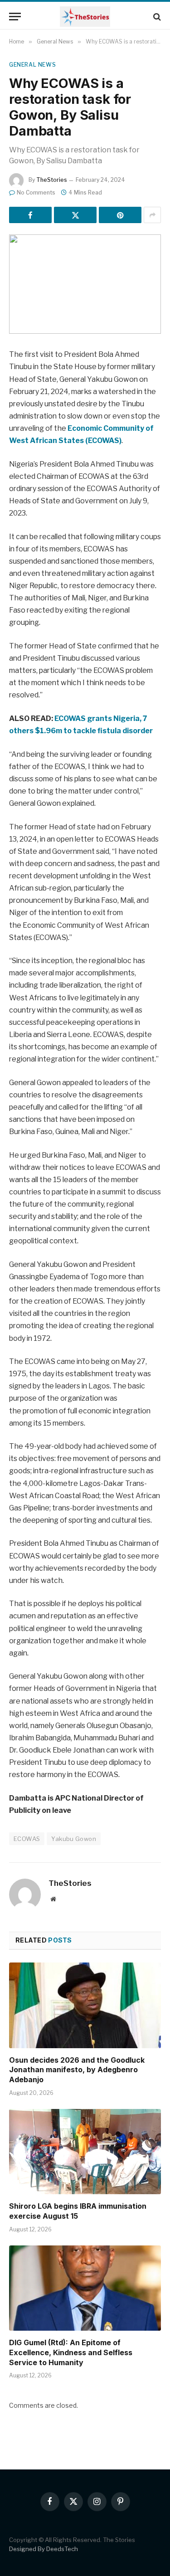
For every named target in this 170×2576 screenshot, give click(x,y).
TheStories (52, 180)
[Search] (156, 17)
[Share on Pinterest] (120, 215)
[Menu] (15, 17)
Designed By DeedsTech (44, 2549)
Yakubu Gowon (74, 1839)
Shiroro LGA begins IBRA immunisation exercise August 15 (78, 2211)
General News (32, 65)
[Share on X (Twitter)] (75, 215)
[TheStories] (85, 17)
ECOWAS (27, 1839)
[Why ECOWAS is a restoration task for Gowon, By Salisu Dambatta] (85, 284)
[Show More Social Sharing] (152, 215)
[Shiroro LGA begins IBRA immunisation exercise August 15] (85, 2152)
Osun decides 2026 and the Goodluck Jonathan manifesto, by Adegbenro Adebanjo (77, 2070)
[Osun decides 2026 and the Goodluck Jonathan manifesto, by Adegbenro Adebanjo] (85, 2005)
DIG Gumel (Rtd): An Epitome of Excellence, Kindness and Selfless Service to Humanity (71, 2352)
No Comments (36, 192)
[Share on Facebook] (30, 215)
